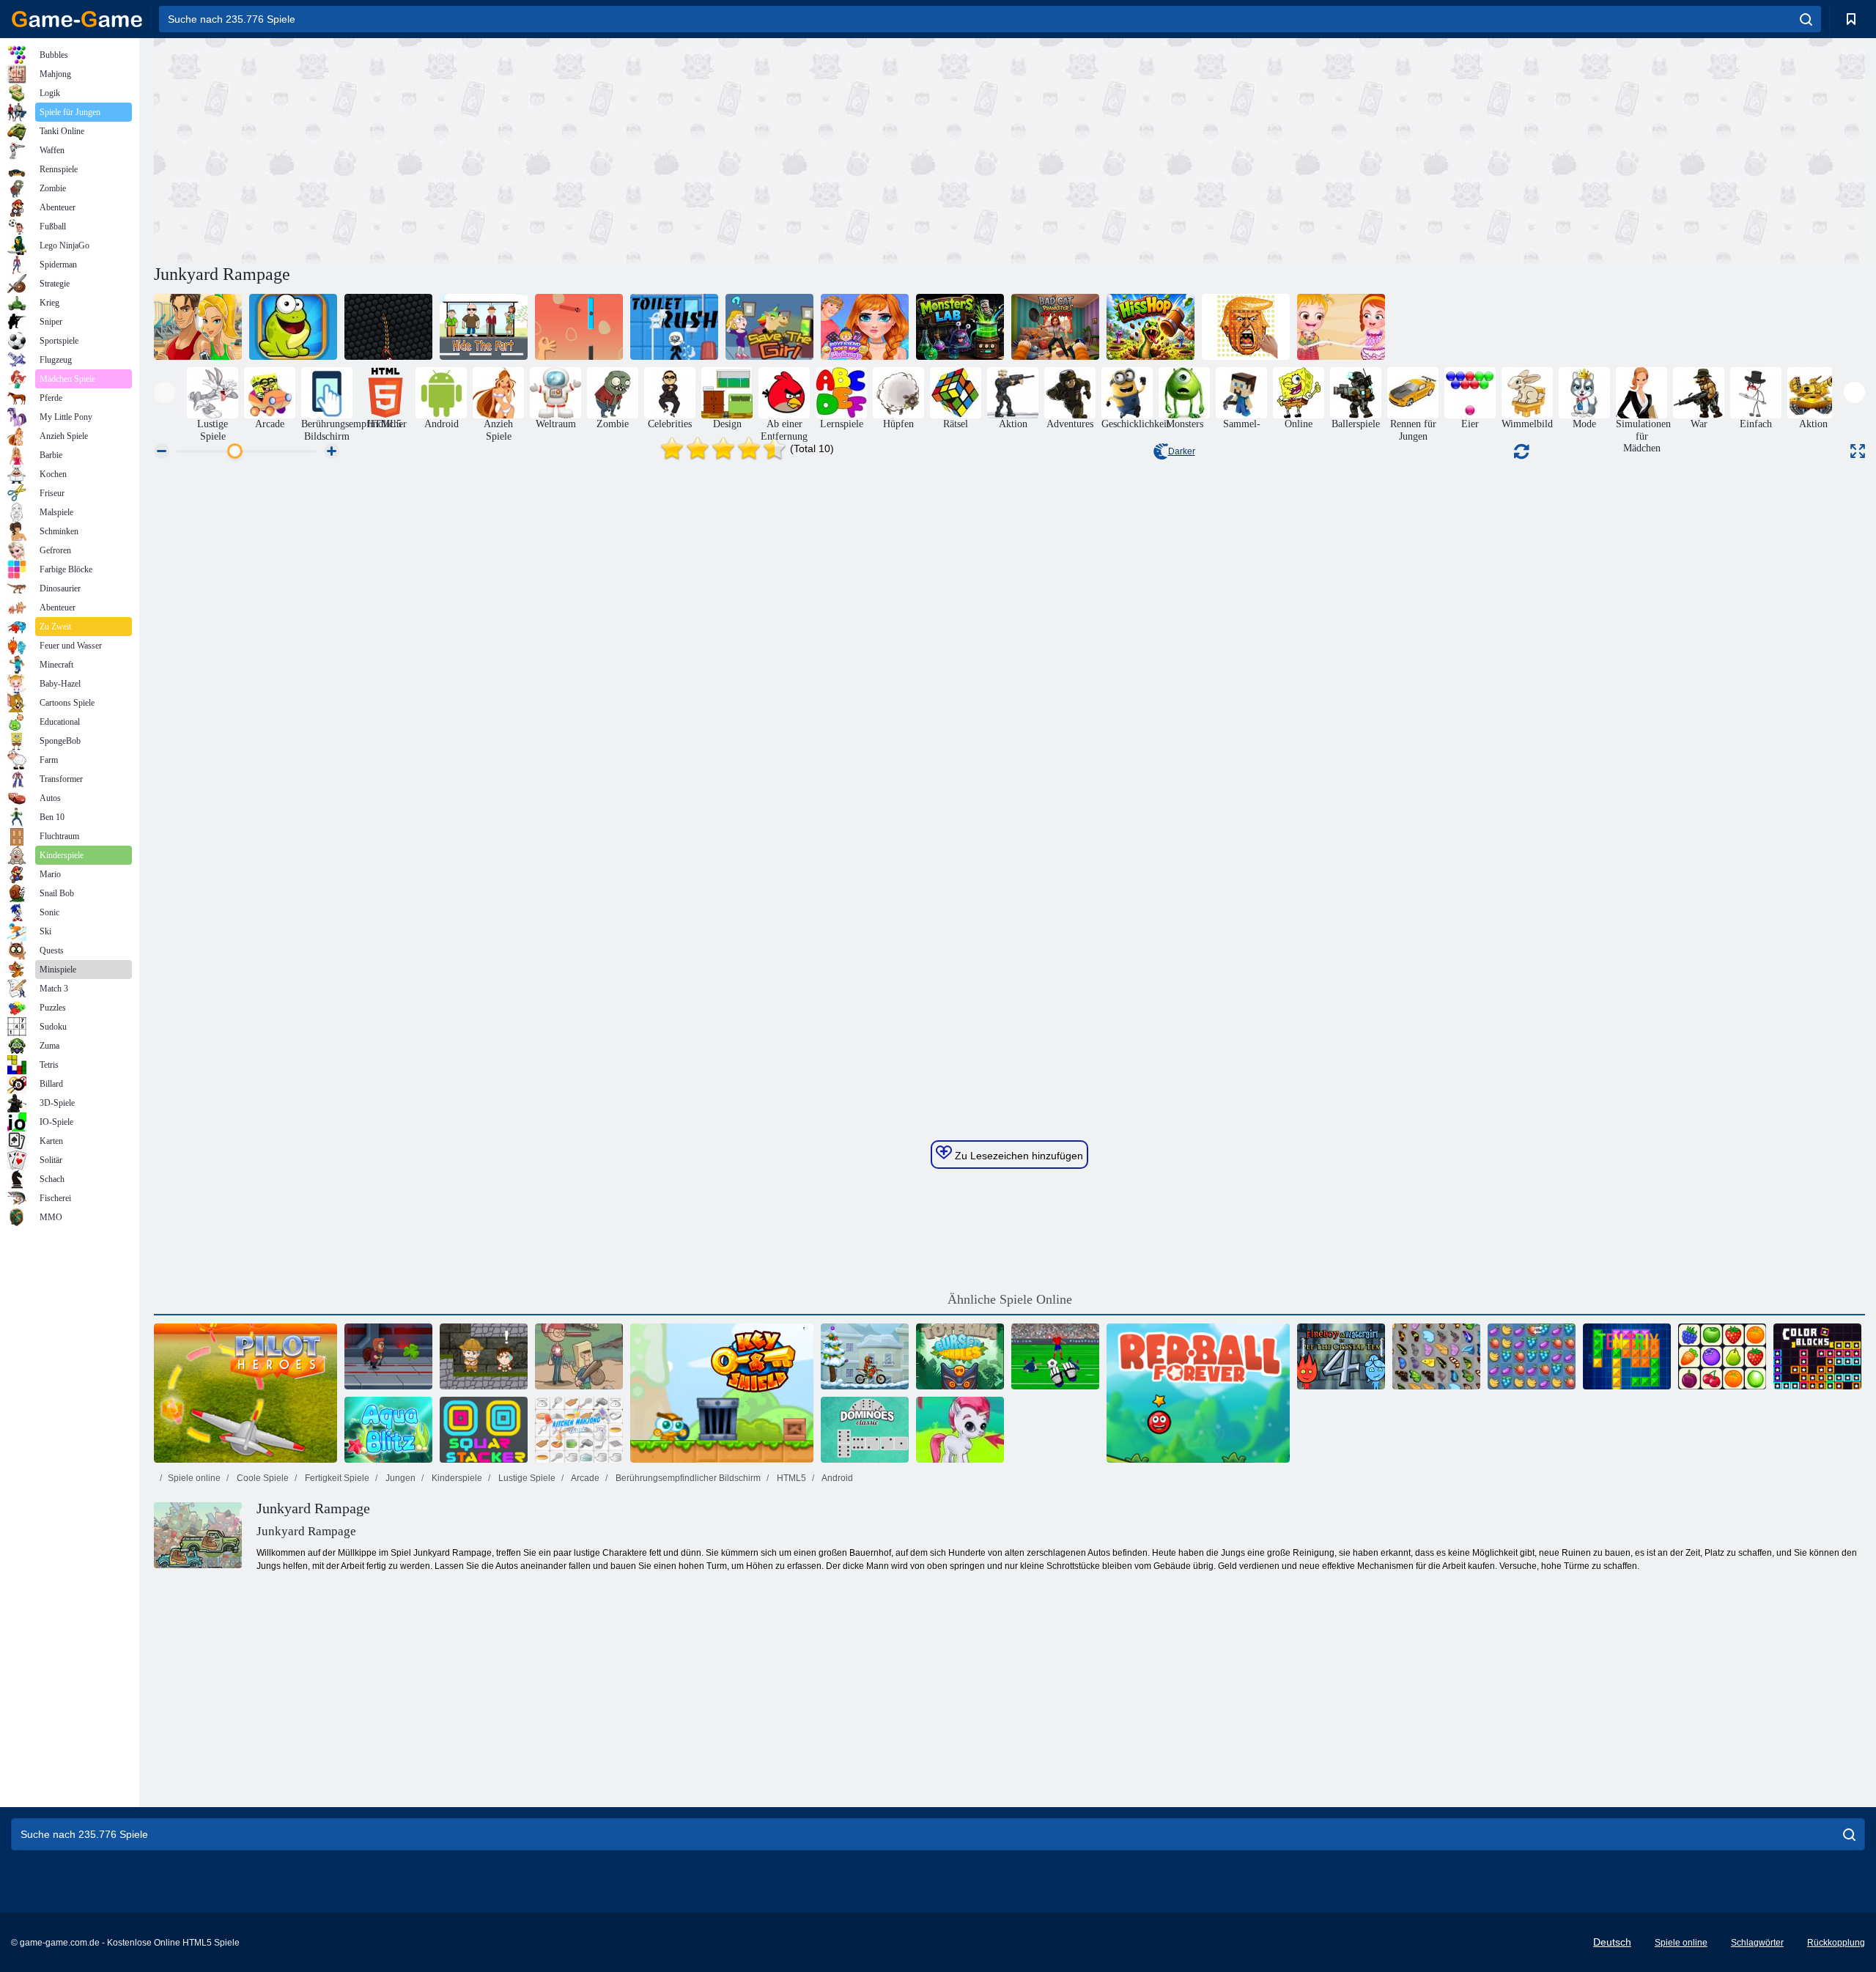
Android (837, 1478)
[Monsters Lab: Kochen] (960, 327)
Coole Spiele (262, 1478)
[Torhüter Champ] (1055, 1356)
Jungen (399, 1478)
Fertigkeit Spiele (336, 1478)
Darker (1182, 451)
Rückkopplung (1836, 1943)
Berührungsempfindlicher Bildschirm (687, 1478)
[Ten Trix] (1627, 1356)
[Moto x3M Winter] (865, 1356)
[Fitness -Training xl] (198, 327)
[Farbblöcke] (1817, 1356)
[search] (1806, 19)
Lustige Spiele (526, 1478)
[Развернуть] (1858, 451)
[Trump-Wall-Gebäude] (1246, 327)
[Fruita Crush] (1532, 1356)
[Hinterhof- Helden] (579, 1356)
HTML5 (790, 1478)
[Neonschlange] (388, 327)
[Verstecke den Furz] (484, 327)
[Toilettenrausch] (674, 327)
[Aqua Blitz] (388, 1430)
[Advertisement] (582, 149)
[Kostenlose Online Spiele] (77, 19)
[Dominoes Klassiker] (865, 1430)
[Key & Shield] (722, 1393)
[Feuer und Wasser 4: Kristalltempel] (1341, 1356)
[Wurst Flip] (579, 327)
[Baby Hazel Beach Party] (1341, 327)
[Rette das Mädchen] (769, 327)
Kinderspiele (456, 1478)
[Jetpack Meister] (388, 1356)
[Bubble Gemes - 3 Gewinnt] (960, 1430)
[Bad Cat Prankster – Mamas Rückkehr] (1055, 327)
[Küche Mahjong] (579, 1430)
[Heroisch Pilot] (245, 1393)
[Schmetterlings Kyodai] (1436, 1356)
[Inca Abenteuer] (484, 1356)
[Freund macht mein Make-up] (865, 327)
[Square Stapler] (484, 1430)
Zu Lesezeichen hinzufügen (1018, 1156)
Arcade (584, 1478)
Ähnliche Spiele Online (1010, 1299)
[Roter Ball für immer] (1198, 1393)
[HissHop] (1151, 327)
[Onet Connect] (1722, 1356)
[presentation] (165, 392)
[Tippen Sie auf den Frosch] (293, 327)
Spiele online (194, 1478)
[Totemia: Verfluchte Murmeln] (960, 1356)
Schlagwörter (1757, 1943)
